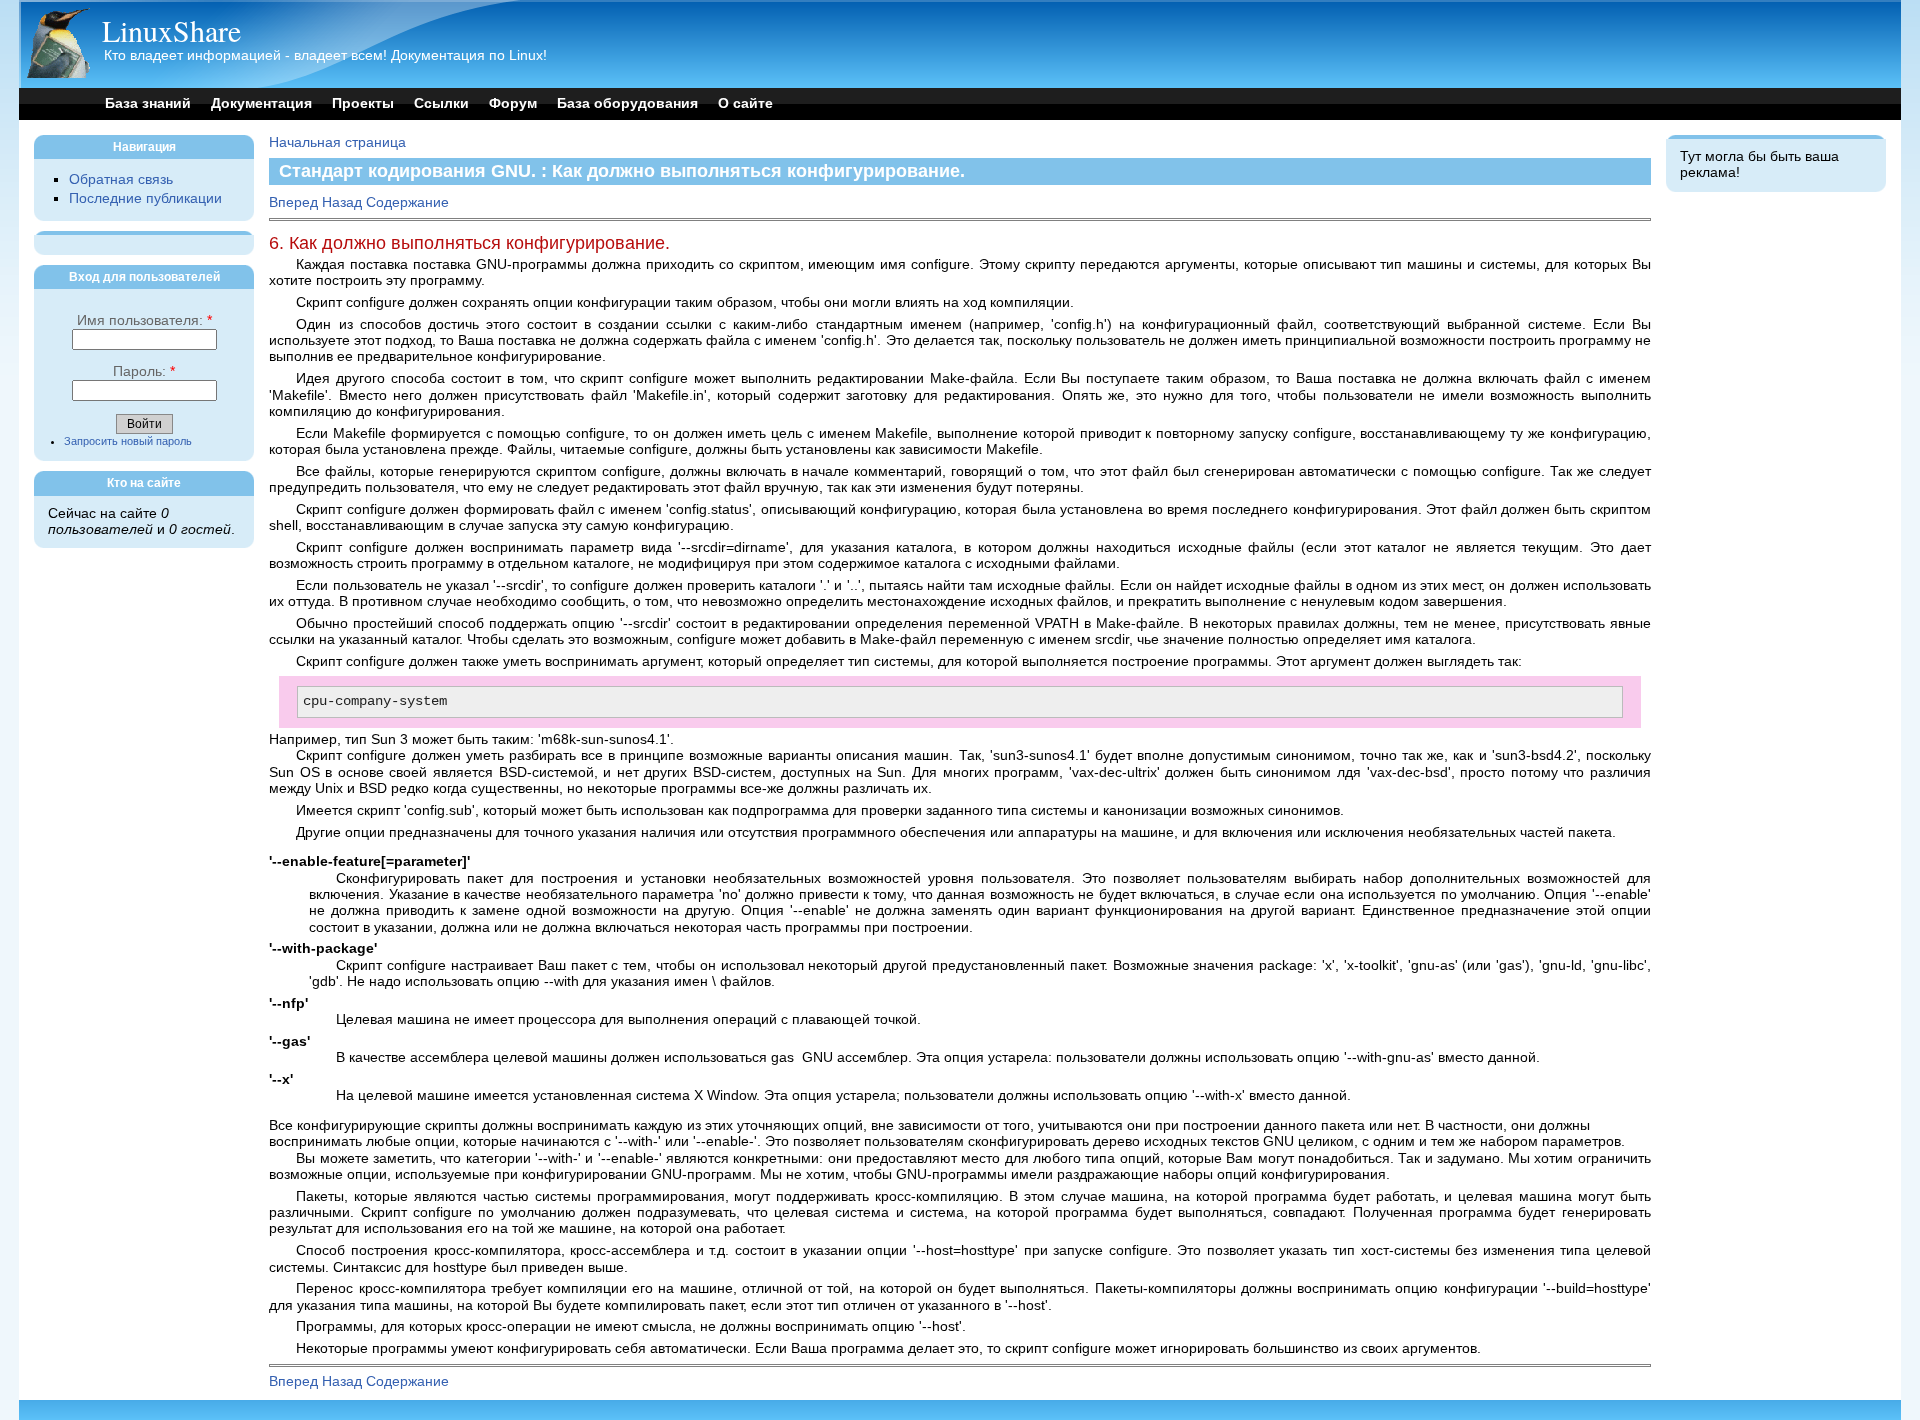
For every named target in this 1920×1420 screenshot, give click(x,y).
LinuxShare (171, 30)
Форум (513, 103)
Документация (261, 103)
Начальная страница (337, 142)
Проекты (363, 103)
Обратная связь (121, 179)
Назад (342, 202)
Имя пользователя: (144, 320)
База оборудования (627, 103)
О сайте (745, 103)
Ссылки (441, 103)
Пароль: (144, 371)
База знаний (148, 103)
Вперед (293, 202)
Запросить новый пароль (128, 441)
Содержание (407, 202)
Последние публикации (145, 198)
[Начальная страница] (58, 73)
